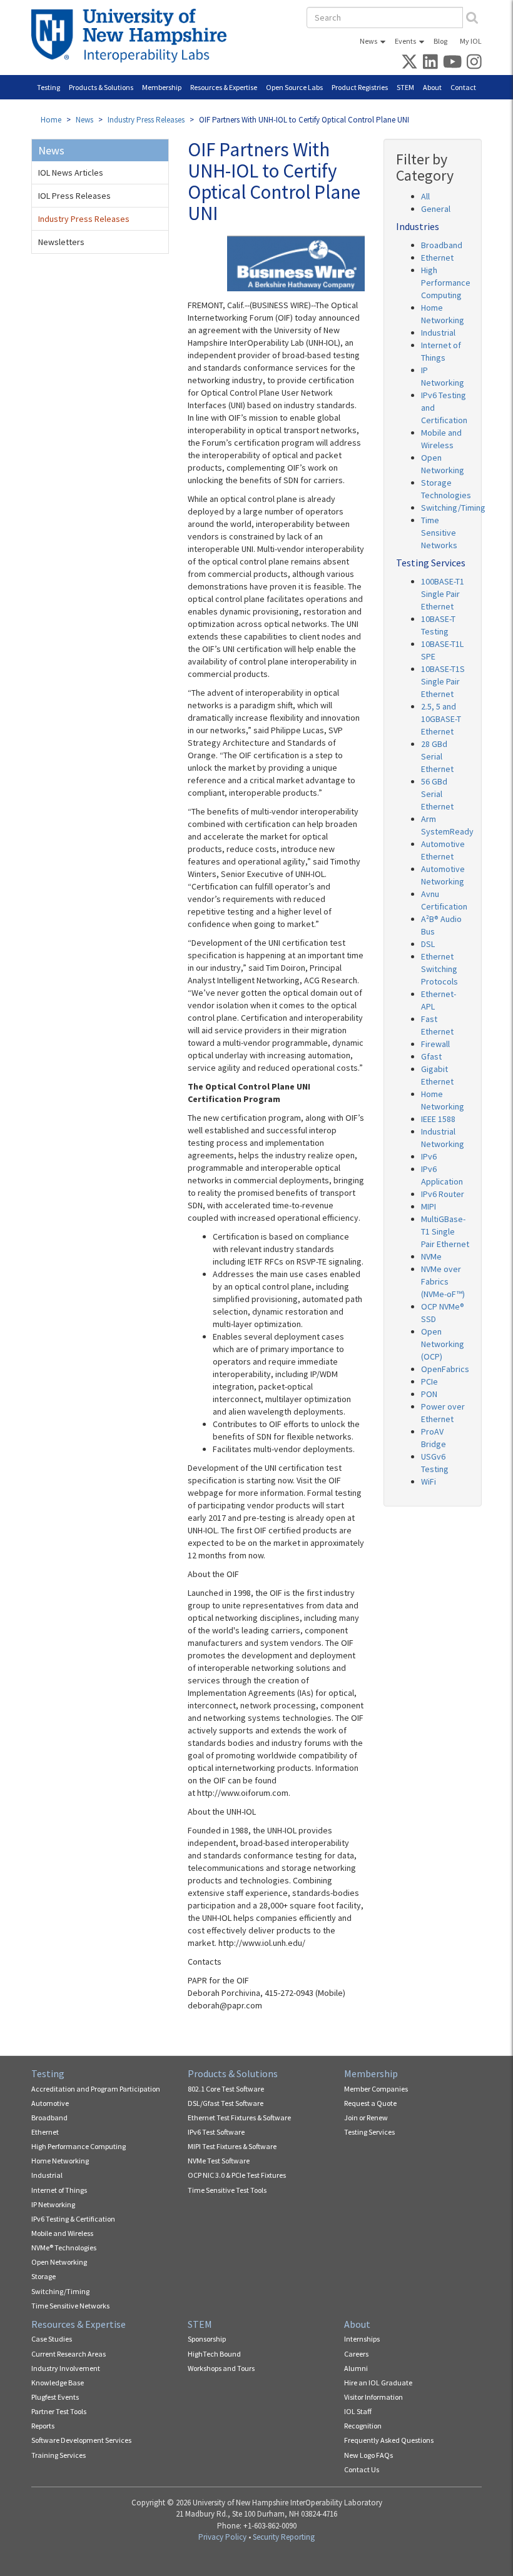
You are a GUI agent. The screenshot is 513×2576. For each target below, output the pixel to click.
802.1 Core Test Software (226, 2089)
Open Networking (59, 2262)
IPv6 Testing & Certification (73, 2219)
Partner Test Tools (59, 2411)
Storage (43, 2276)
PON (429, 1394)
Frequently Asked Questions (389, 2440)
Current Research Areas (69, 2354)
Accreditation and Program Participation (96, 2089)
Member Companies (376, 2089)
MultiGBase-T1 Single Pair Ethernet (445, 1231)
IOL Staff (358, 2411)
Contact (463, 87)
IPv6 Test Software (216, 2132)
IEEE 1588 (438, 1119)
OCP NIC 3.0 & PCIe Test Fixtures (237, 2175)
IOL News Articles (71, 173)
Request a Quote (370, 2103)
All (425, 196)
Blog (440, 41)
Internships (362, 2339)
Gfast (431, 1056)
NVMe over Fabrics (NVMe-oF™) (443, 1281)
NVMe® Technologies (64, 2248)
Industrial (438, 333)
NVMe (431, 1256)
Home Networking (60, 2161)
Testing (48, 87)
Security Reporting (284, 2537)
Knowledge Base (58, 2383)
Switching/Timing (453, 508)
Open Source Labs (294, 87)
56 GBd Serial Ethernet (437, 794)
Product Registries (360, 87)
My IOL (471, 41)
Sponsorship (207, 2339)
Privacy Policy (222, 2537)
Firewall (435, 1044)
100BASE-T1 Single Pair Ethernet (443, 594)
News (368, 41)
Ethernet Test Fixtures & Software (239, 2117)
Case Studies (52, 2339)
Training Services (58, 2455)
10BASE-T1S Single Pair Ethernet (443, 681)
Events (405, 41)
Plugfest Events (55, 2397)
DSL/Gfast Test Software (226, 2103)
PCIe (429, 1381)
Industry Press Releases (146, 120)
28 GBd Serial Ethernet (437, 756)
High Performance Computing (446, 283)
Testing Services (369, 2132)
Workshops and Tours (221, 2368)
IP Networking (53, 2204)
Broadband (442, 245)
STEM (405, 87)
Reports (43, 2426)
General (436, 209)
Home (51, 120)
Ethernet (437, 258)
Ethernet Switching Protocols (439, 969)
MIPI (429, 1206)
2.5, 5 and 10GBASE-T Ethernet (441, 719)
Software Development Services (81, 2440)
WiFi (429, 1481)
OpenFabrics (445, 1369)
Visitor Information (373, 2397)
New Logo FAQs (368, 2455)
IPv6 (429, 1156)
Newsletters (61, 242)
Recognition (363, 2426)
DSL (428, 944)
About (432, 87)
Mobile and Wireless (62, 2233)
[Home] (134, 36)
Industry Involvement (66, 2368)
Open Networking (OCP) (443, 1344)
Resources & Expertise (224, 87)
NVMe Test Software (219, 2161)
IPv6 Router (443, 1194)
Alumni (356, 2368)
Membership (162, 87)
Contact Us (362, 2469)
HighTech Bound (214, 2354)
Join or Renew (366, 2117)
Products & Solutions (101, 87)
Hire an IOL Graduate (378, 2383)
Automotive (50, 2103)
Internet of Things (59, 2190)
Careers (356, 2354)
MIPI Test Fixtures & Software (232, 2146)
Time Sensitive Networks (439, 533)
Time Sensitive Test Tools (227, 2190)
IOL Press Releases (74, 196)
